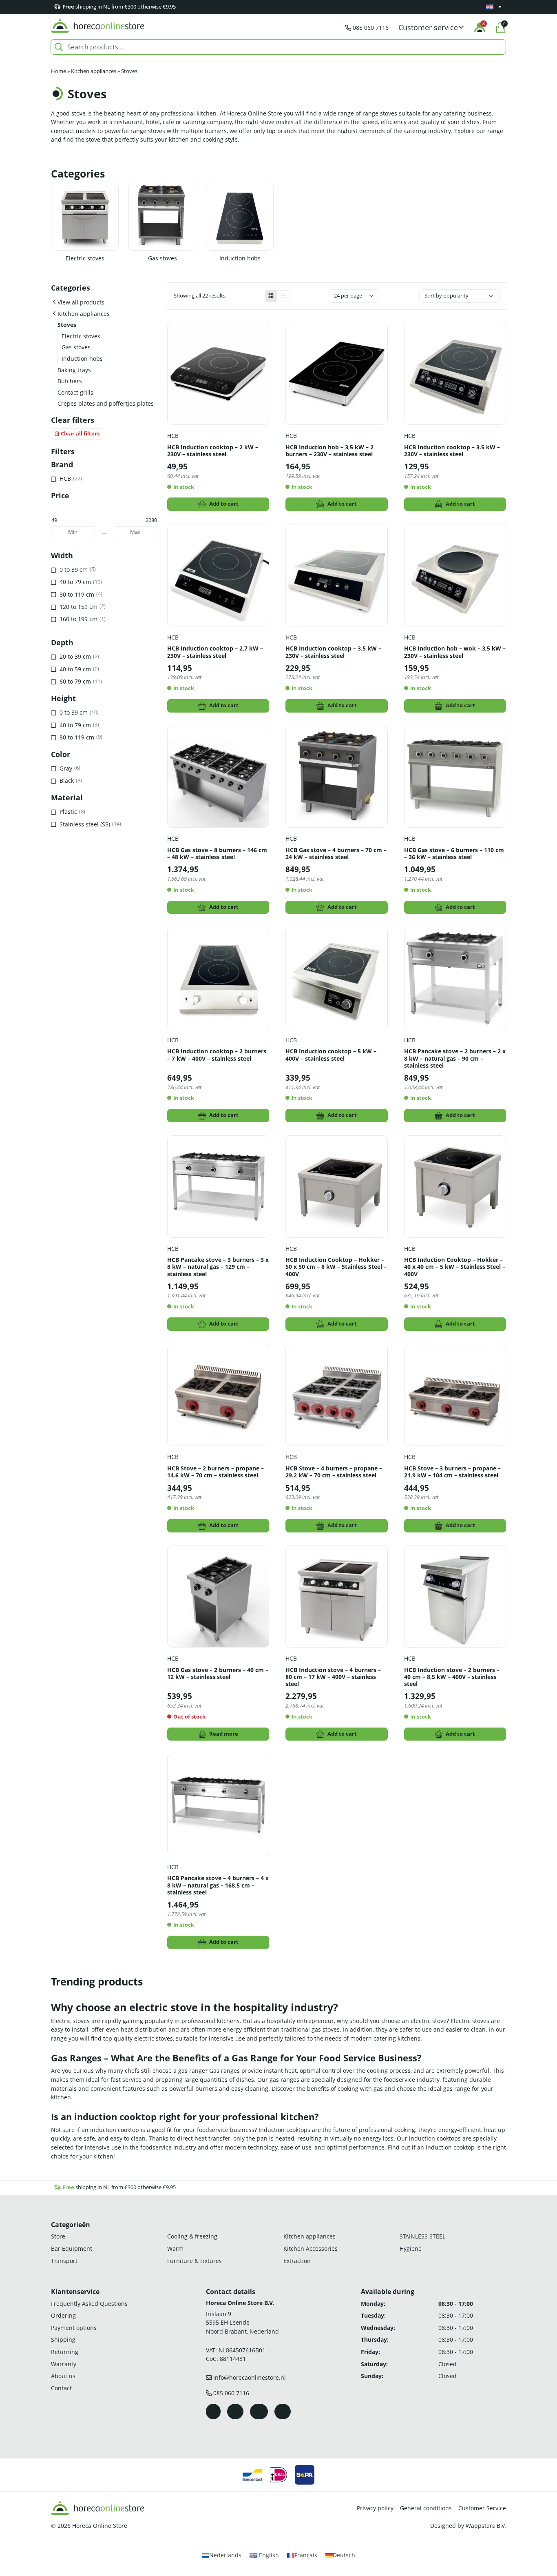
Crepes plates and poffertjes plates (106, 403)
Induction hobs (240, 258)
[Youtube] (259, 2412)
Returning (65, 2352)
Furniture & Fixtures (195, 2261)
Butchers (70, 381)
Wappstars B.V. (486, 2526)
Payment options (74, 2328)
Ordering (63, 2315)
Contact (61, 2388)
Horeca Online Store (100, 2526)
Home (59, 71)
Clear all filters (80, 434)
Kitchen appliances (94, 71)
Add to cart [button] (224, 504)
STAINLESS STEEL (422, 2237)
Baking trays (74, 370)
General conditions (426, 2508)
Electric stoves (85, 258)
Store (58, 2237)
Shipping (63, 2340)
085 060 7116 (371, 28)
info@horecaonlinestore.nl (250, 2377)
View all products (81, 302)
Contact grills (75, 392)
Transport (64, 2261)
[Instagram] (235, 2412)
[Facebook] (213, 2412)
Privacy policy (375, 2508)
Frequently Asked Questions (89, 2304)
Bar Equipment (72, 2248)
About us (63, 2376)
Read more (224, 1734)
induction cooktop (115, 2130)
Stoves (67, 325)
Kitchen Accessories (311, 2248)
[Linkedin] (283, 2412)
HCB (173, 436)
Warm (175, 2248)
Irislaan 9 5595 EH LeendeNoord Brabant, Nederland (242, 2323)
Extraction (297, 2261)
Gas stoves (162, 258)
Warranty (64, 2364)
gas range (192, 2071)
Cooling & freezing (192, 2237)
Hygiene (411, 2248)
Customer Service (482, 2508)
